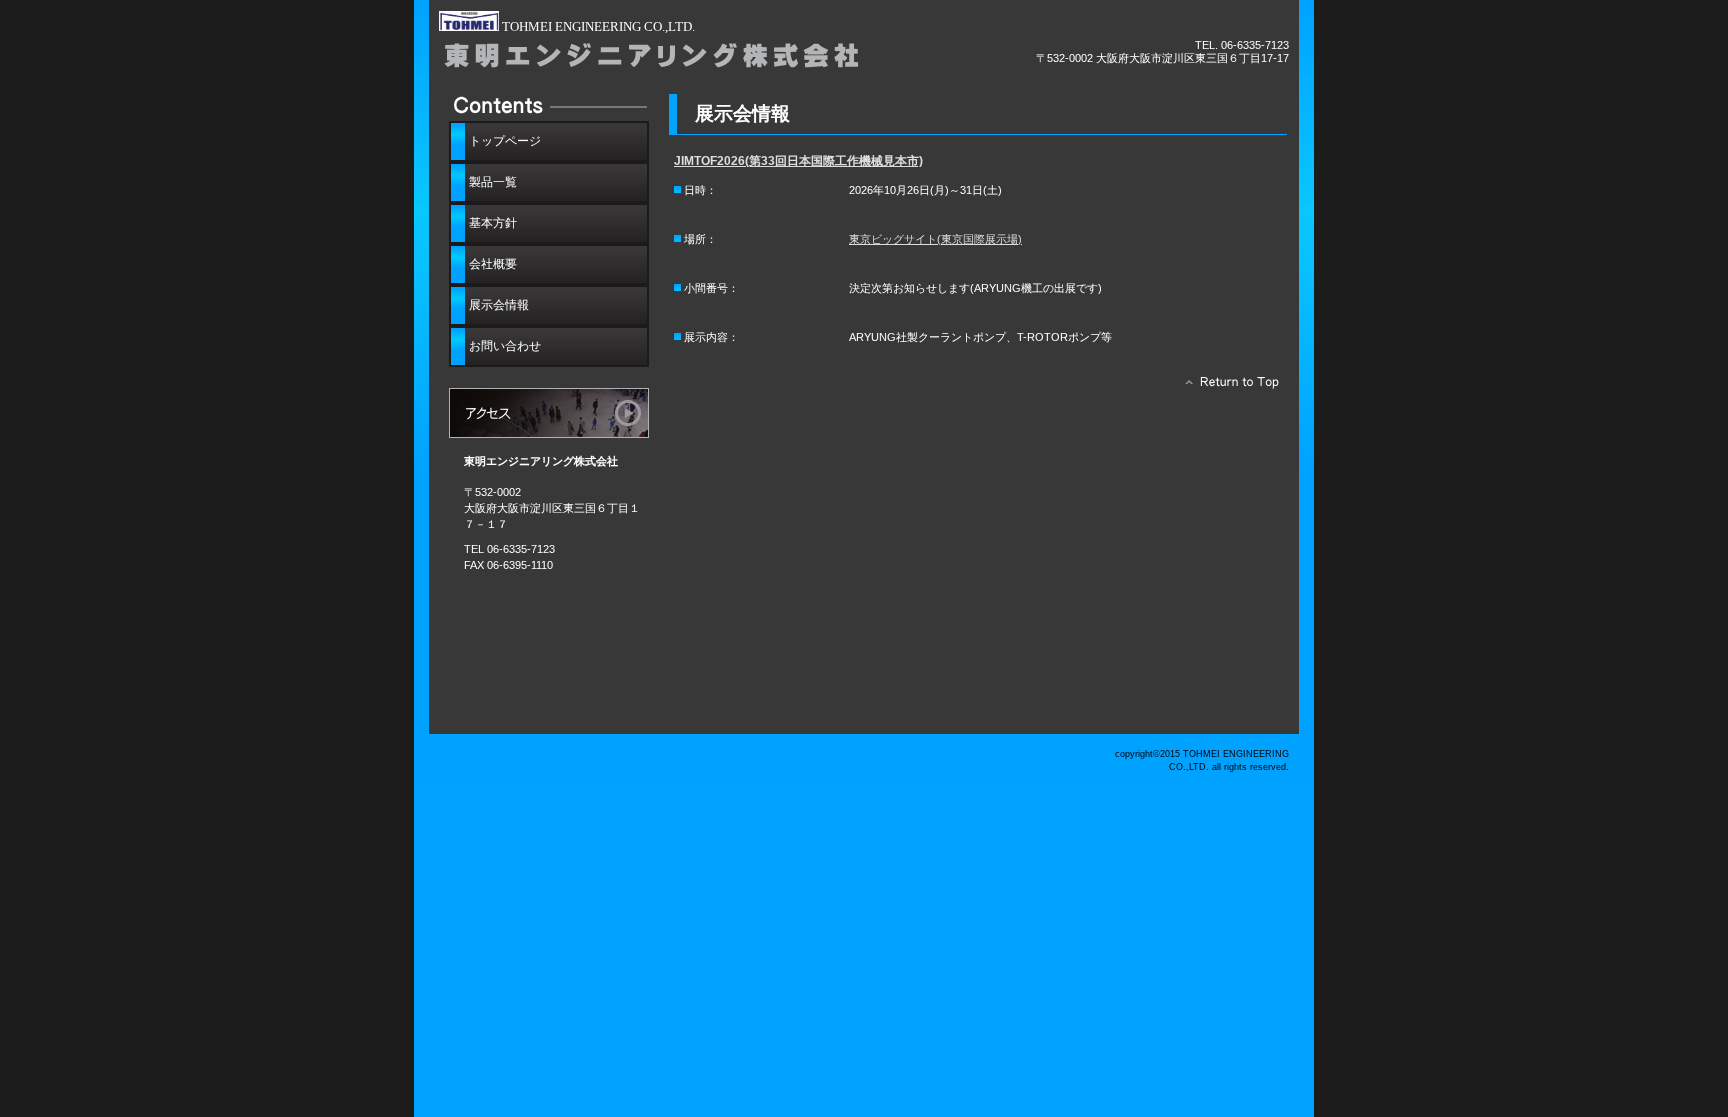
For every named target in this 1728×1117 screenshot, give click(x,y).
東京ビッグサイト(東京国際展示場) (935, 239)
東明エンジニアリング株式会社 (664, 57)
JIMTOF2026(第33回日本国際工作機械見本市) (798, 161)
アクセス (549, 413)
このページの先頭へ (1226, 387)
